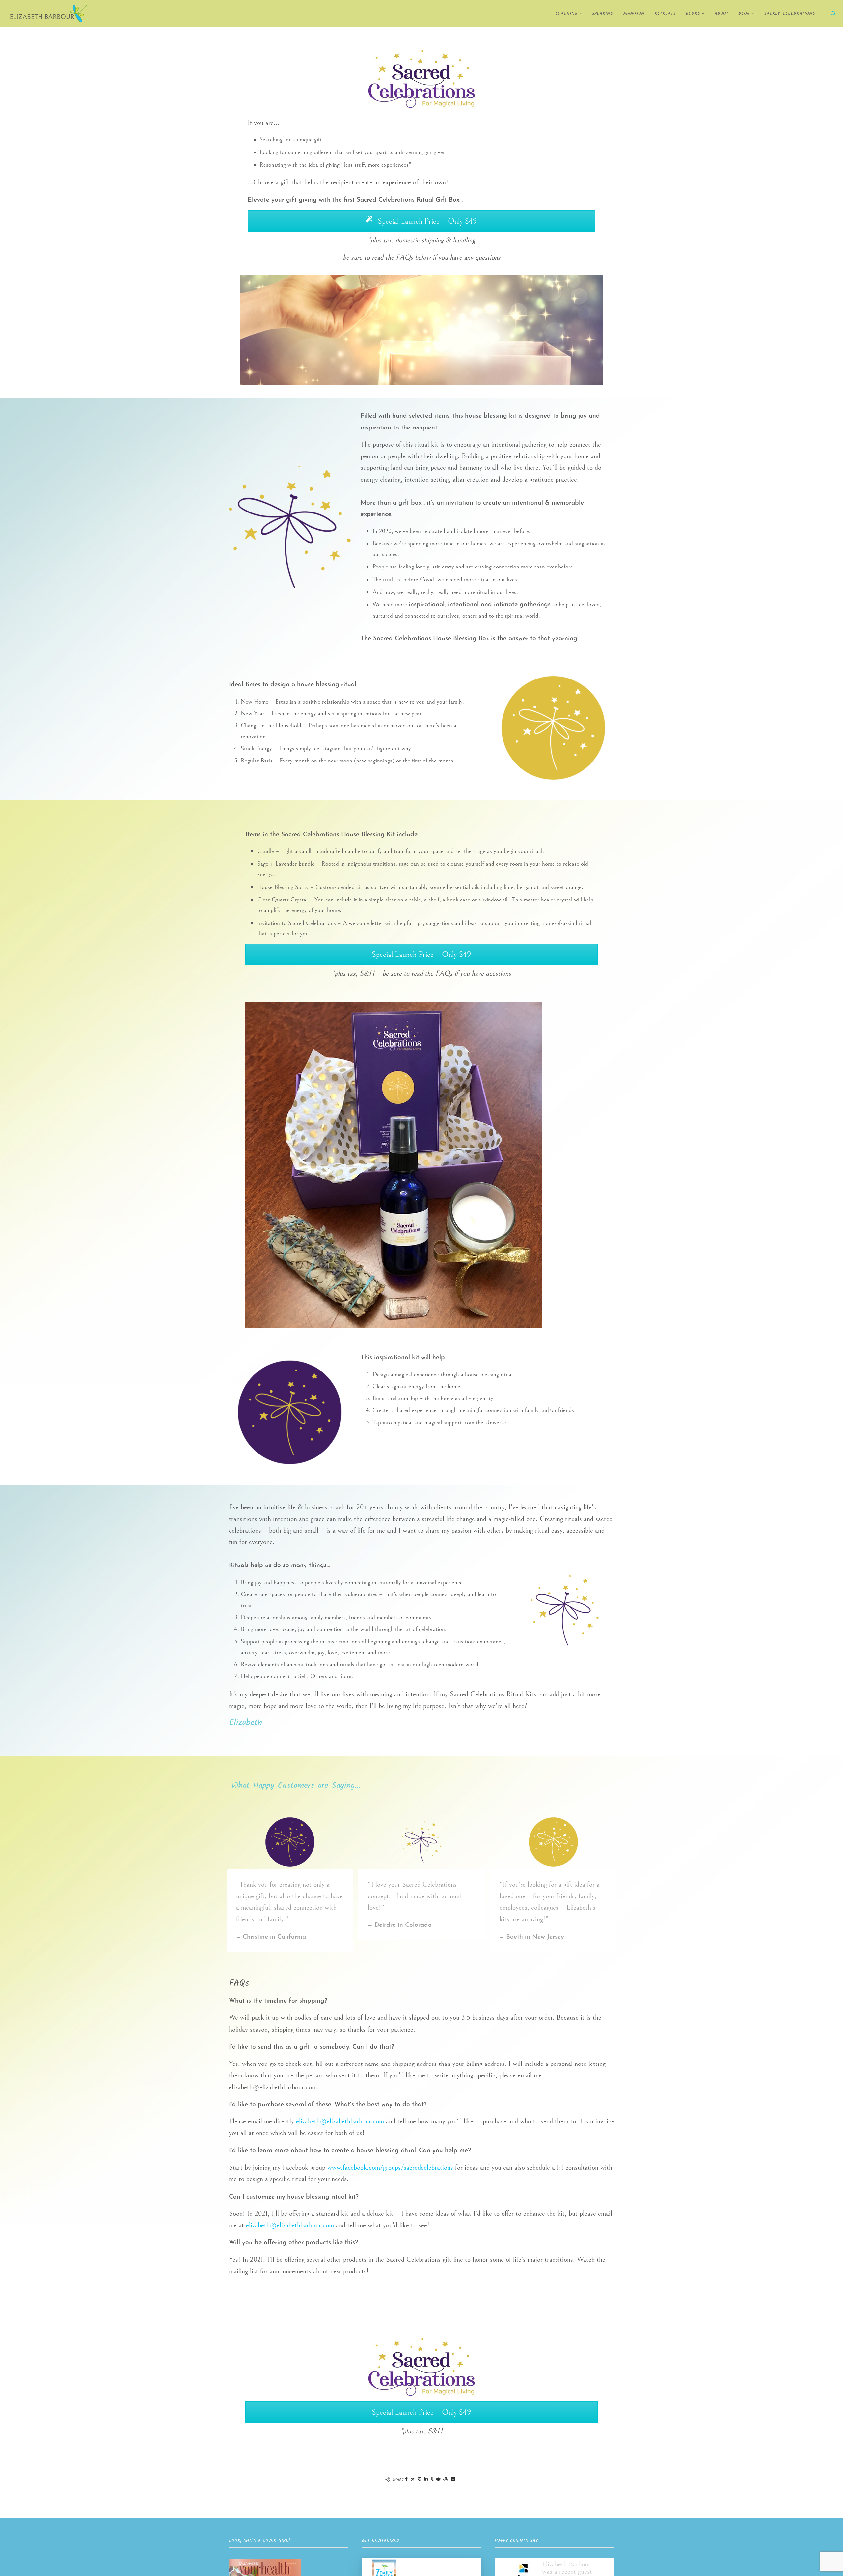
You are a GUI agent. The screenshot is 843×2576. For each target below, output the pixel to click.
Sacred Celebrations (789, 14)
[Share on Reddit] (438, 2479)
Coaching (566, 14)
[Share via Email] (453, 2479)
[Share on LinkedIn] (426, 2479)
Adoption (634, 14)
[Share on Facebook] (406, 2479)
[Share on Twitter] (413, 2479)
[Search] (833, 14)
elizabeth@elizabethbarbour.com (340, 2121)
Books (693, 14)
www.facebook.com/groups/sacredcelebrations (390, 2167)
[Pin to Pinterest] (420, 2479)
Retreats (665, 14)
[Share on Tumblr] (432, 2479)
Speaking (602, 14)
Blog (744, 14)
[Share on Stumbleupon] (446, 2479)
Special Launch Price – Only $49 (426, 221)
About (721, 14)
